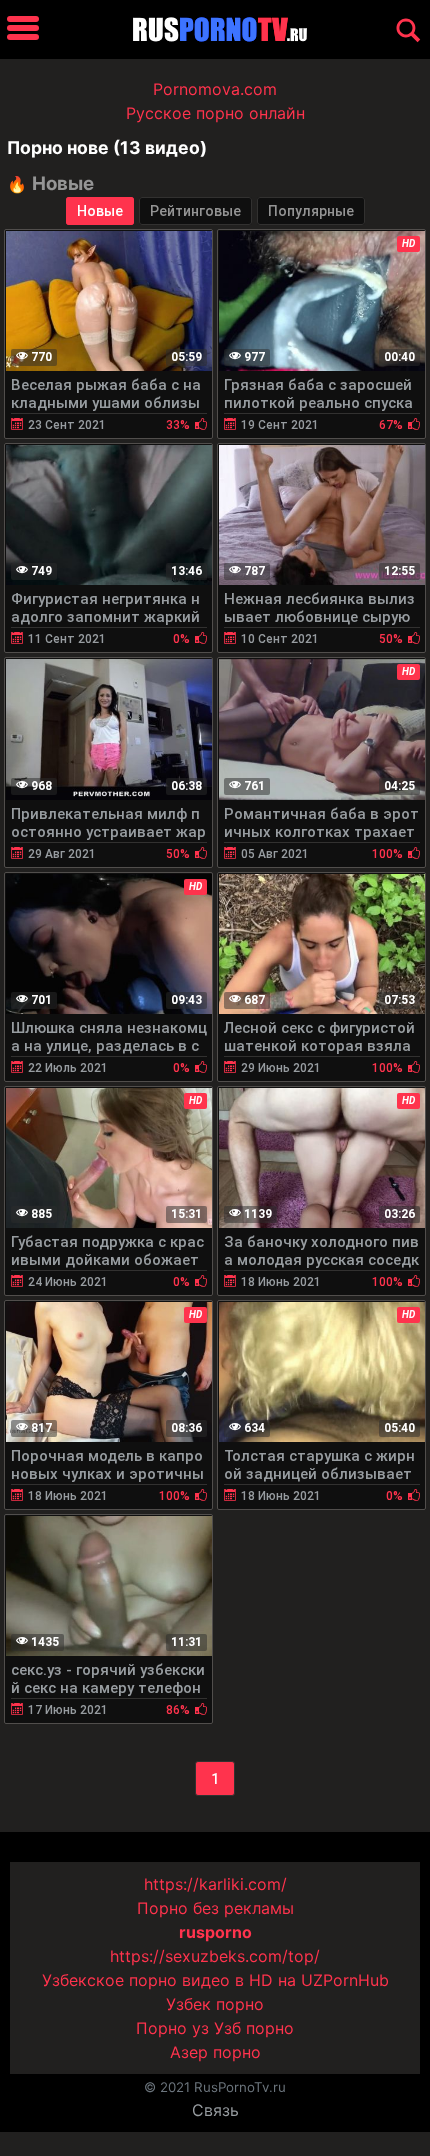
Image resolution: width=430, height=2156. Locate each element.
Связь (215, 2110)
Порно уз (172, 2028)
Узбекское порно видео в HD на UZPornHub (215, 1980)
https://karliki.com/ (215, 1884)
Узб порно (254, 2028)
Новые (100, 211)
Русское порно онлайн (215, 113)
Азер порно (215, 2052)
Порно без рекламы (215, 1908)
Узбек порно (215, 2004)
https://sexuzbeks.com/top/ (215, 1956)
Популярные (311, 211)
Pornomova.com (215, 89)
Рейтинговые (195, 211)
